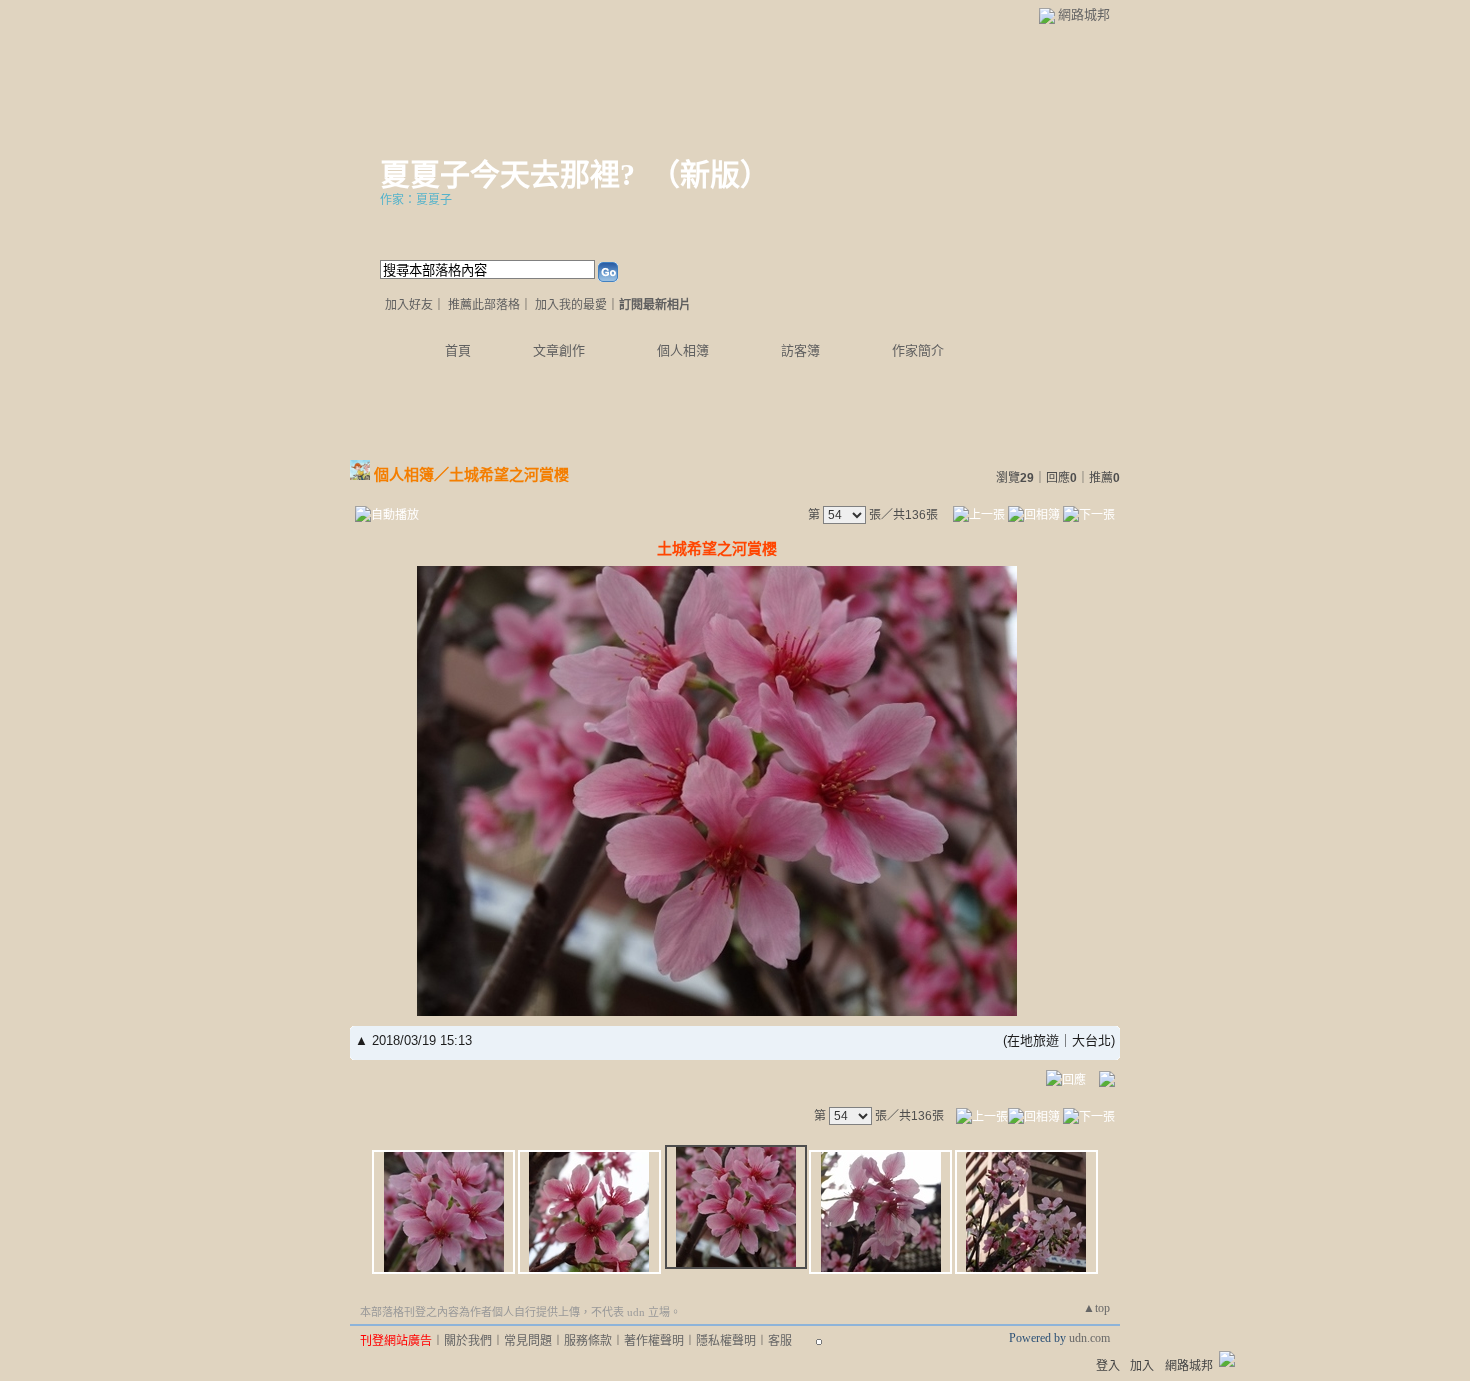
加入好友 (409, 305)
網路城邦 (1084, 14)
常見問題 (528, 1341)
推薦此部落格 (484, 305)
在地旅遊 (1033, 1040)
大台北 (1091, 1040)
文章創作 (559, 350)
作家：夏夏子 (416, 200)
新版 (710, 174)
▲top (1096, 1308)
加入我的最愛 (571, 305)
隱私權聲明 (726, 1341)
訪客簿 (800, 350)
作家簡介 (918, 350)
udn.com (1089, 1338)
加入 (1142, 1366)
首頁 (458, 350)
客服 (780, 1341)
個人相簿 (683, 350)
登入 (1108, 1366)
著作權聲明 (654, 1341)
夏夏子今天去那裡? (507, 174)
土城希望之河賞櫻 (509, 474)
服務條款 (588, 1341)
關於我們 (468, 1341)
